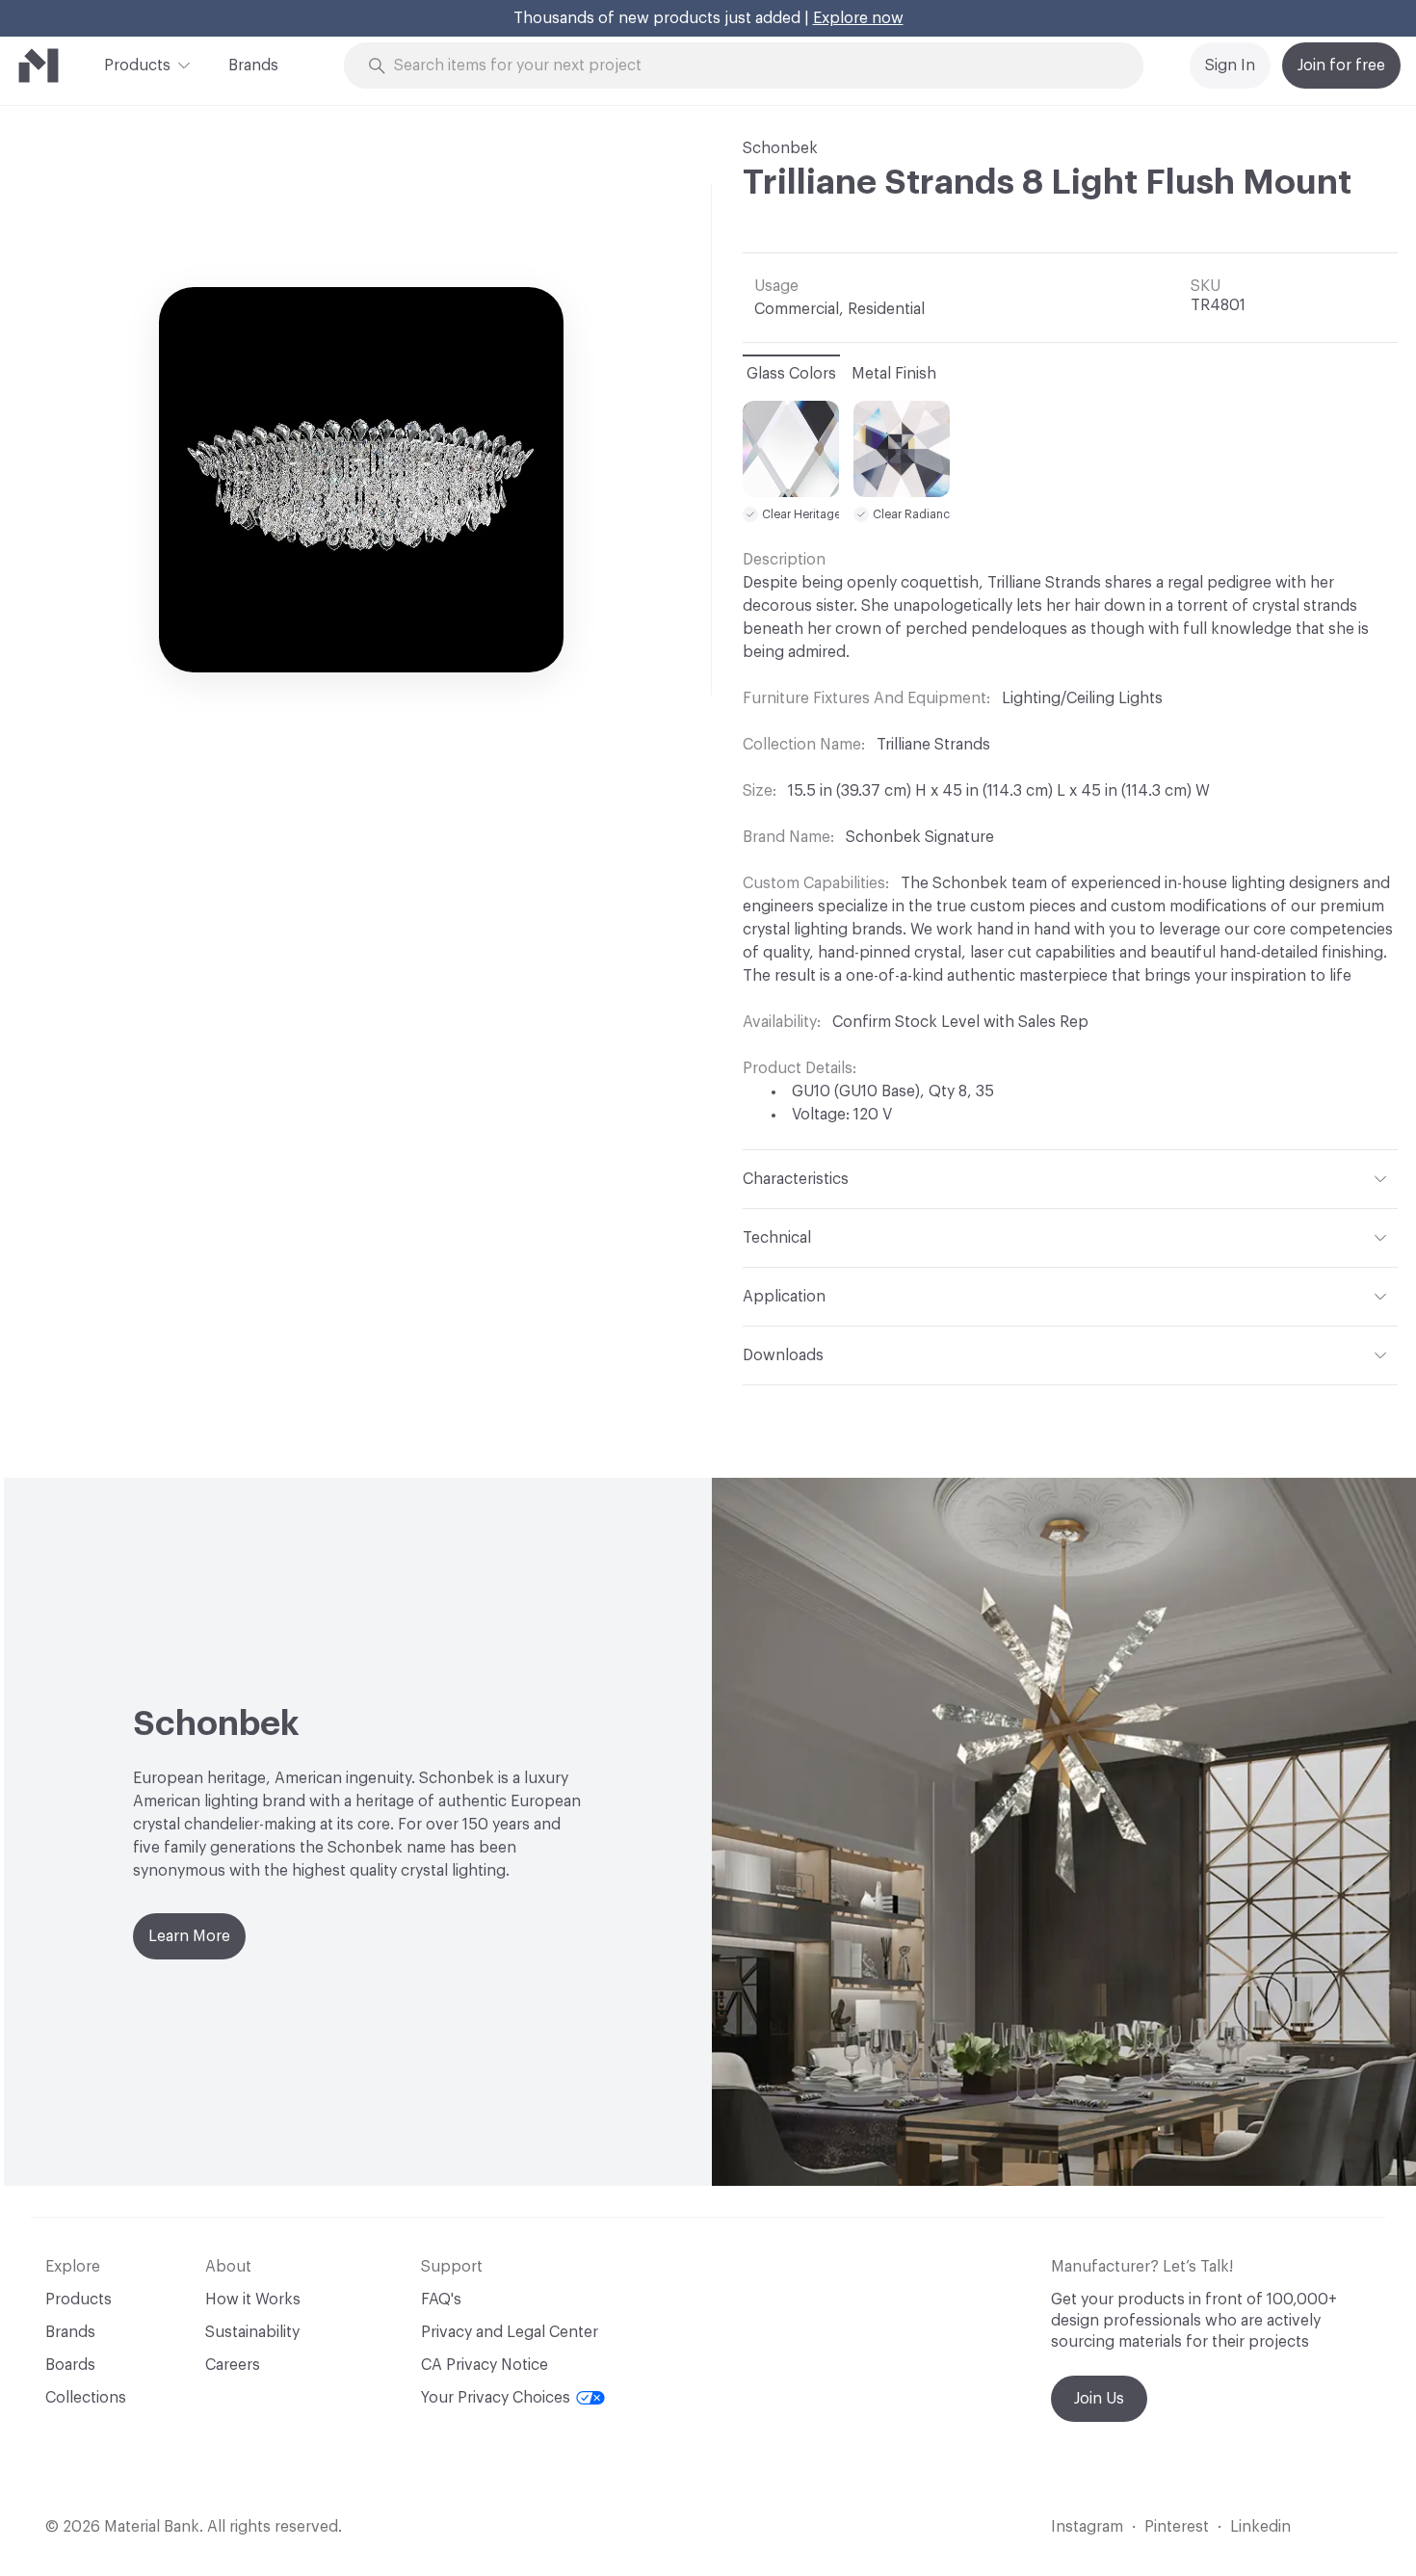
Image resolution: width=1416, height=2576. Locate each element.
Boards (70, 2365)
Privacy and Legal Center (510, 2332)
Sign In (1230, 66)
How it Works (253, 2300)
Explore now (858, 18)
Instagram (1087, 2527)
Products (137, 66)
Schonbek (780, 148)
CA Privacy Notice (485, 2365)
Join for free (1341, 66)
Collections (86, 2398)
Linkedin (1260, 2527)
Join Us (1099, 2399)
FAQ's (441, 2300)
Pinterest (1177, 2527)
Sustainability (252, 2332)
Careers (233, 2365)
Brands (253, 66)
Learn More (189, 1936)
